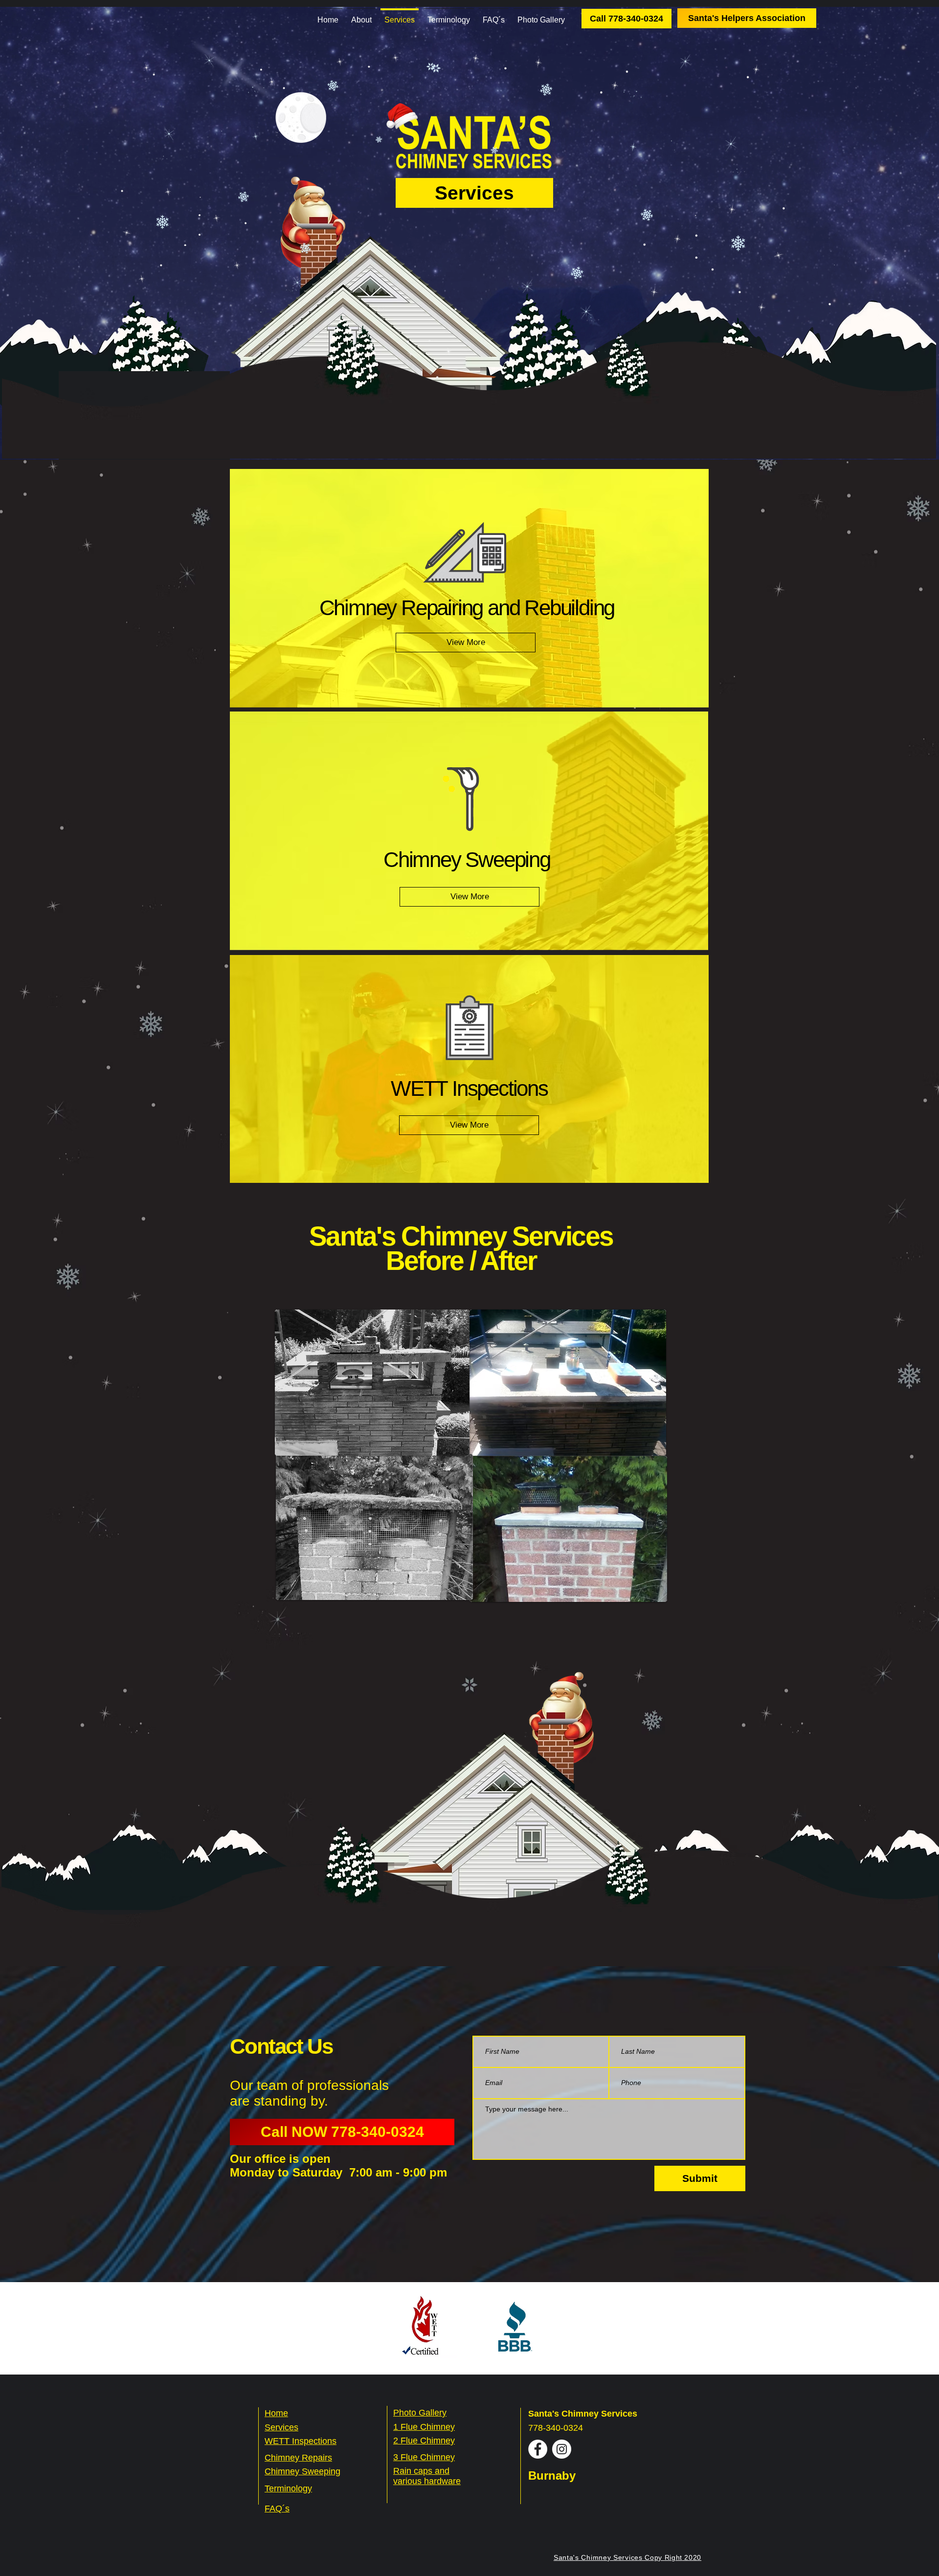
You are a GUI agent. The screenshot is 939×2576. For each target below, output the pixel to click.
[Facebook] (538, 2449)
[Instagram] (562, 2449)
